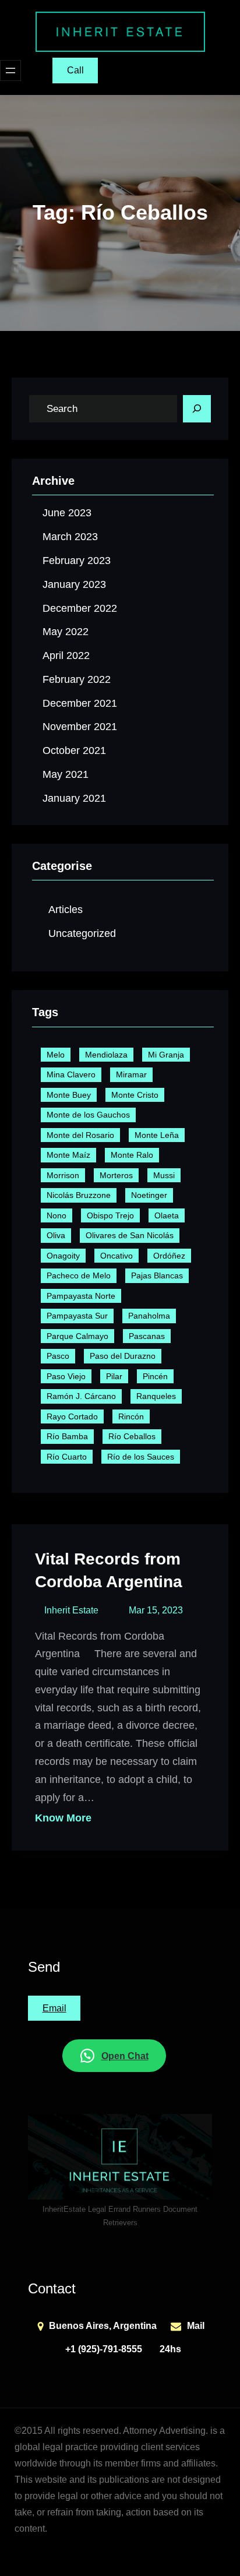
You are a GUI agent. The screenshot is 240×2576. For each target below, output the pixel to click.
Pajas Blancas (157, 1275)
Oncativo (117, 1256)
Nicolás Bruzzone (79, 1195)
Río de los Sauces (141, 1457)
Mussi (164, 1175)
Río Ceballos (132, 1436)
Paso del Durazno (123, 1356)
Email (54, 2008)
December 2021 (80, 703)
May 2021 (66, 774)
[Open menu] (10, 71)
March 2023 (70, 537)
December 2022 (80, 608)
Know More (63, 1818)
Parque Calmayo (77, 1336)
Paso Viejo (66, 1376)
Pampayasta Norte (81, 1296)
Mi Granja (166, 1055)
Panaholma (149, 1316)
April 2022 (66, 656)
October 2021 (74, 750)
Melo (56, 1055)
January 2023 (74, 584)
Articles (66, 910)
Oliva (56, 1235)
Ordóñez (169, 1256)
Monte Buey (69, 1095)
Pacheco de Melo (79, 1275)
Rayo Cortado (72, 1416)
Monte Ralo (132, 1155)
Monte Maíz (68, 1155)
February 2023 (77, 561)
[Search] (197, 409)
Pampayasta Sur (77, 1316)
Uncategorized (82, 933)
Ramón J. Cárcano (81, 1396)
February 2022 (77, 679)
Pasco (58, 1356)
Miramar (131, 1074)
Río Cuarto (67, 1457)
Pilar (114, 1376)
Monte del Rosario (80, 1135)
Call (75, 70)
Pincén (155, 1376)
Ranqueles (156, 1396)
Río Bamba (67, 1436)
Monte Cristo (135, 1095)
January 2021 (74, 798)
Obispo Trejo (110, 1215)
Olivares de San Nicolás (130, 1235)
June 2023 (67, 513)
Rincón (131, 1416)
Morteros (116, 1175)
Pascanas (147, 1336)
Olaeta (167, 1215)
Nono (57, 1215)
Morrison (63, 1175)
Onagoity (63, 1256)
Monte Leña (157, 1135)
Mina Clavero (71, 1074)
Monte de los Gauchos (88, 1115)
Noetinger (149, 1195)
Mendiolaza (106, 1055)
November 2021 (80, 727)
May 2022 (66, 632)
